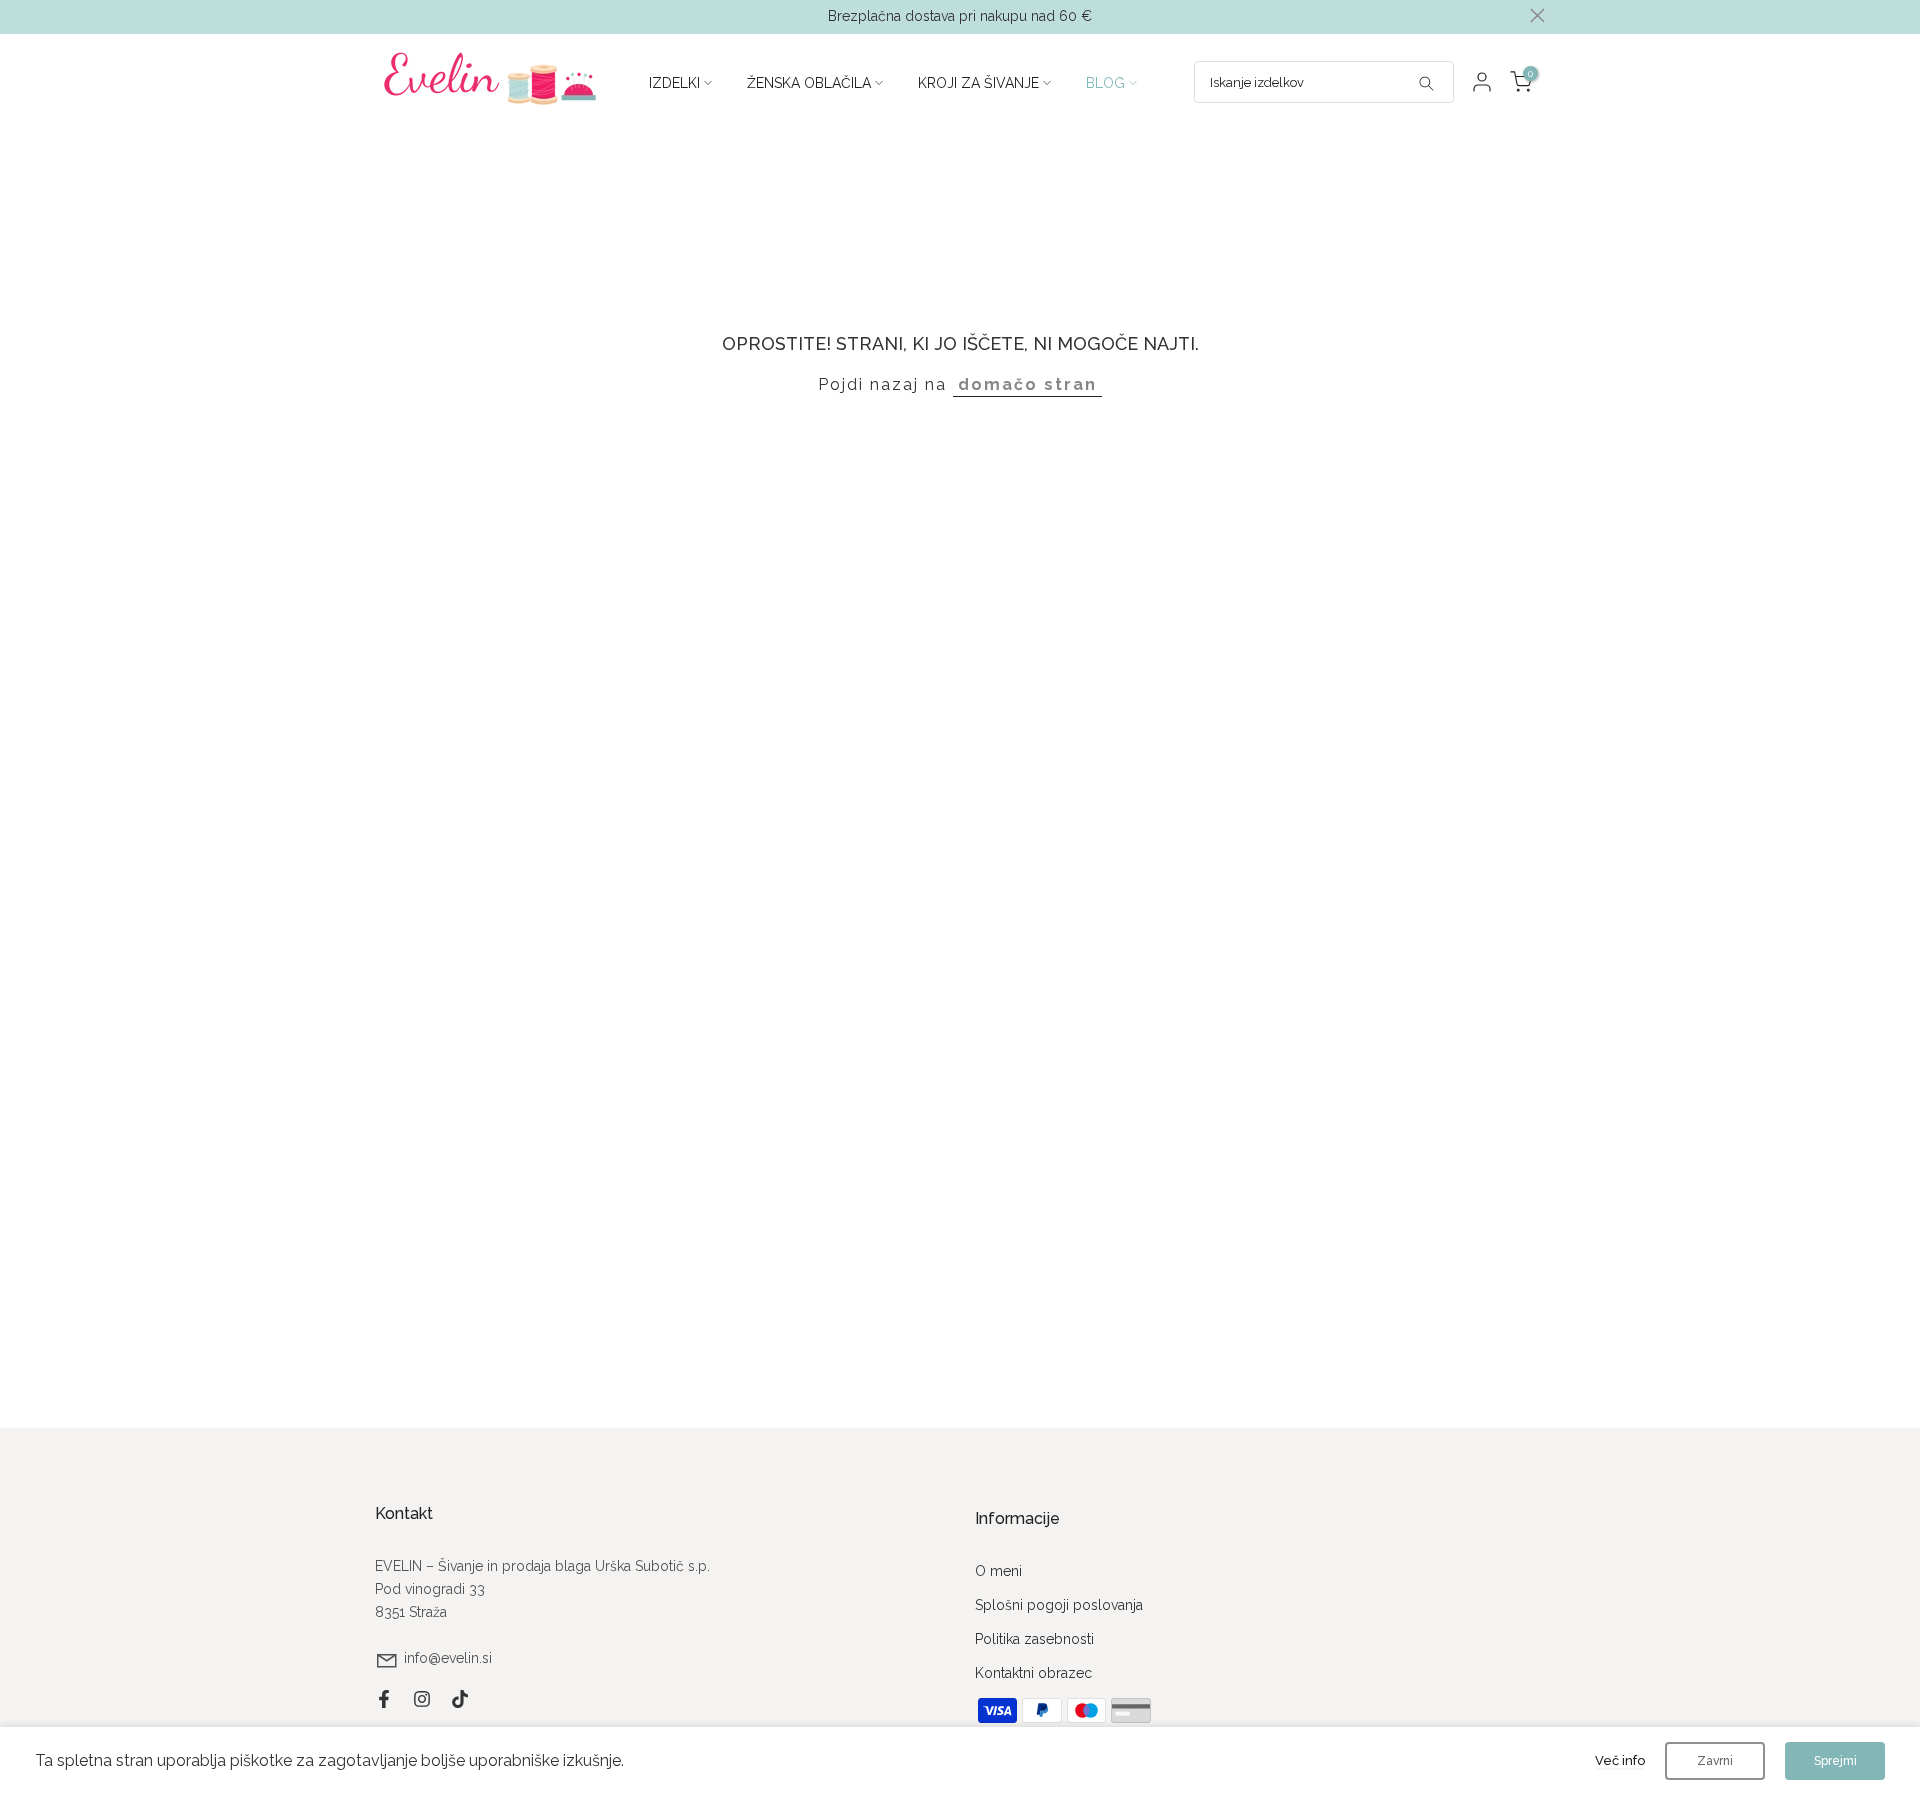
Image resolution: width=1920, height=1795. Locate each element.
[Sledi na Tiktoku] (460, 1699)
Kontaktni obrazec (1033, 1673)
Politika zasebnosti (1034, 1639)
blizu (382, 15)
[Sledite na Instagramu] (422, 1699)
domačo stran (1027, 384)
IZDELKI (674, 83)
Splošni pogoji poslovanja (1059, 1605)
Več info (1620, 1760)
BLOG (1105, 83)
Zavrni (1715, 1761)
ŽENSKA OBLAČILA (809, 83)
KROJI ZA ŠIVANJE (978, 83)
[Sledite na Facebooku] (384, 1699)
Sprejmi (1835, 1761)
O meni (998, 1571)
